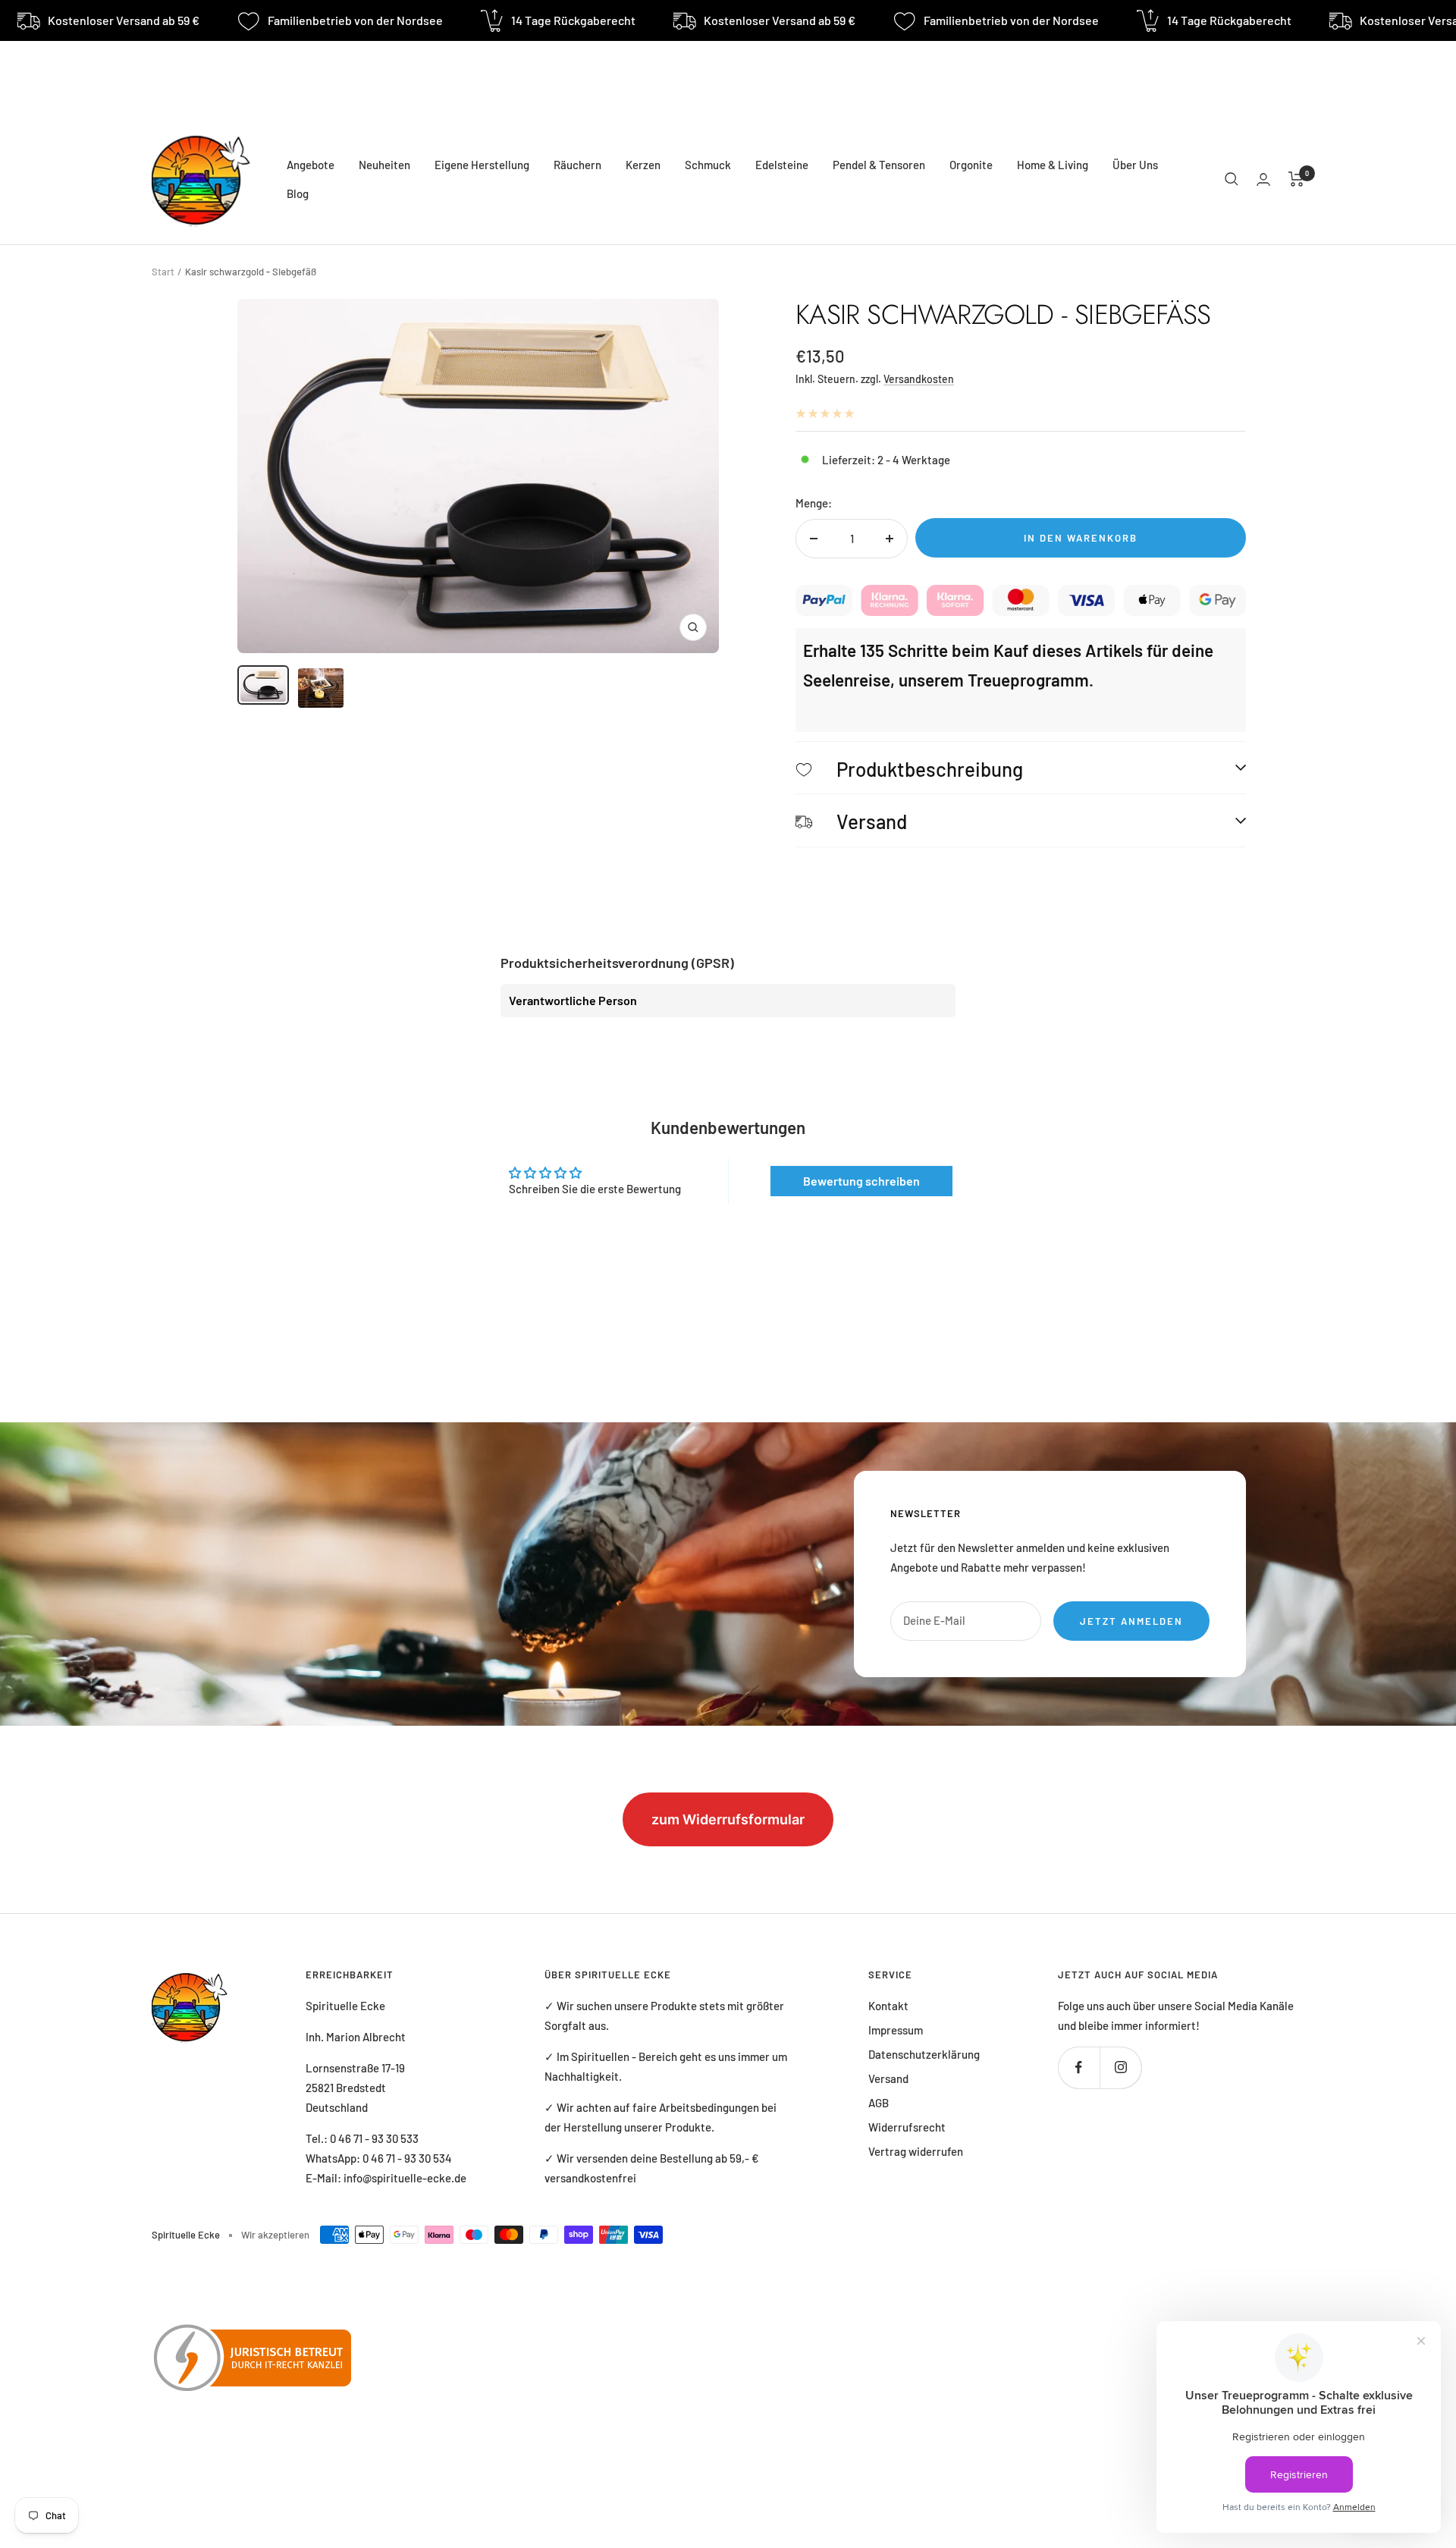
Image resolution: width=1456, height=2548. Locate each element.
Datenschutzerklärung (924, 2054)
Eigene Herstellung (482, 165)
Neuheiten (384, 165)
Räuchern (577, 165)
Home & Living (1053, 165)
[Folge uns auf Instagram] (1120, 2067)
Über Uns (1135, 165)
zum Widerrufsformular (728, 1819)
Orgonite (971, 165)
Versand (888, 2078)
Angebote (311, 165)
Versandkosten (919, 379)
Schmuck (708, 165)
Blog (298, 193)
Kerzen (643, 165)
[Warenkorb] (1296, 179)
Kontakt (888, 2006)
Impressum (896, 2030)
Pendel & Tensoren (879, 165)
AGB (879, 2103)
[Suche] (1232, 179)
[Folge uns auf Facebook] (1079, 2067)
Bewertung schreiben (861, 1181)
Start (163, 272)
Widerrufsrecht (907, 2127)
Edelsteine (782, 165)
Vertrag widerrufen (916, 2151)
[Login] (1263, 179)
